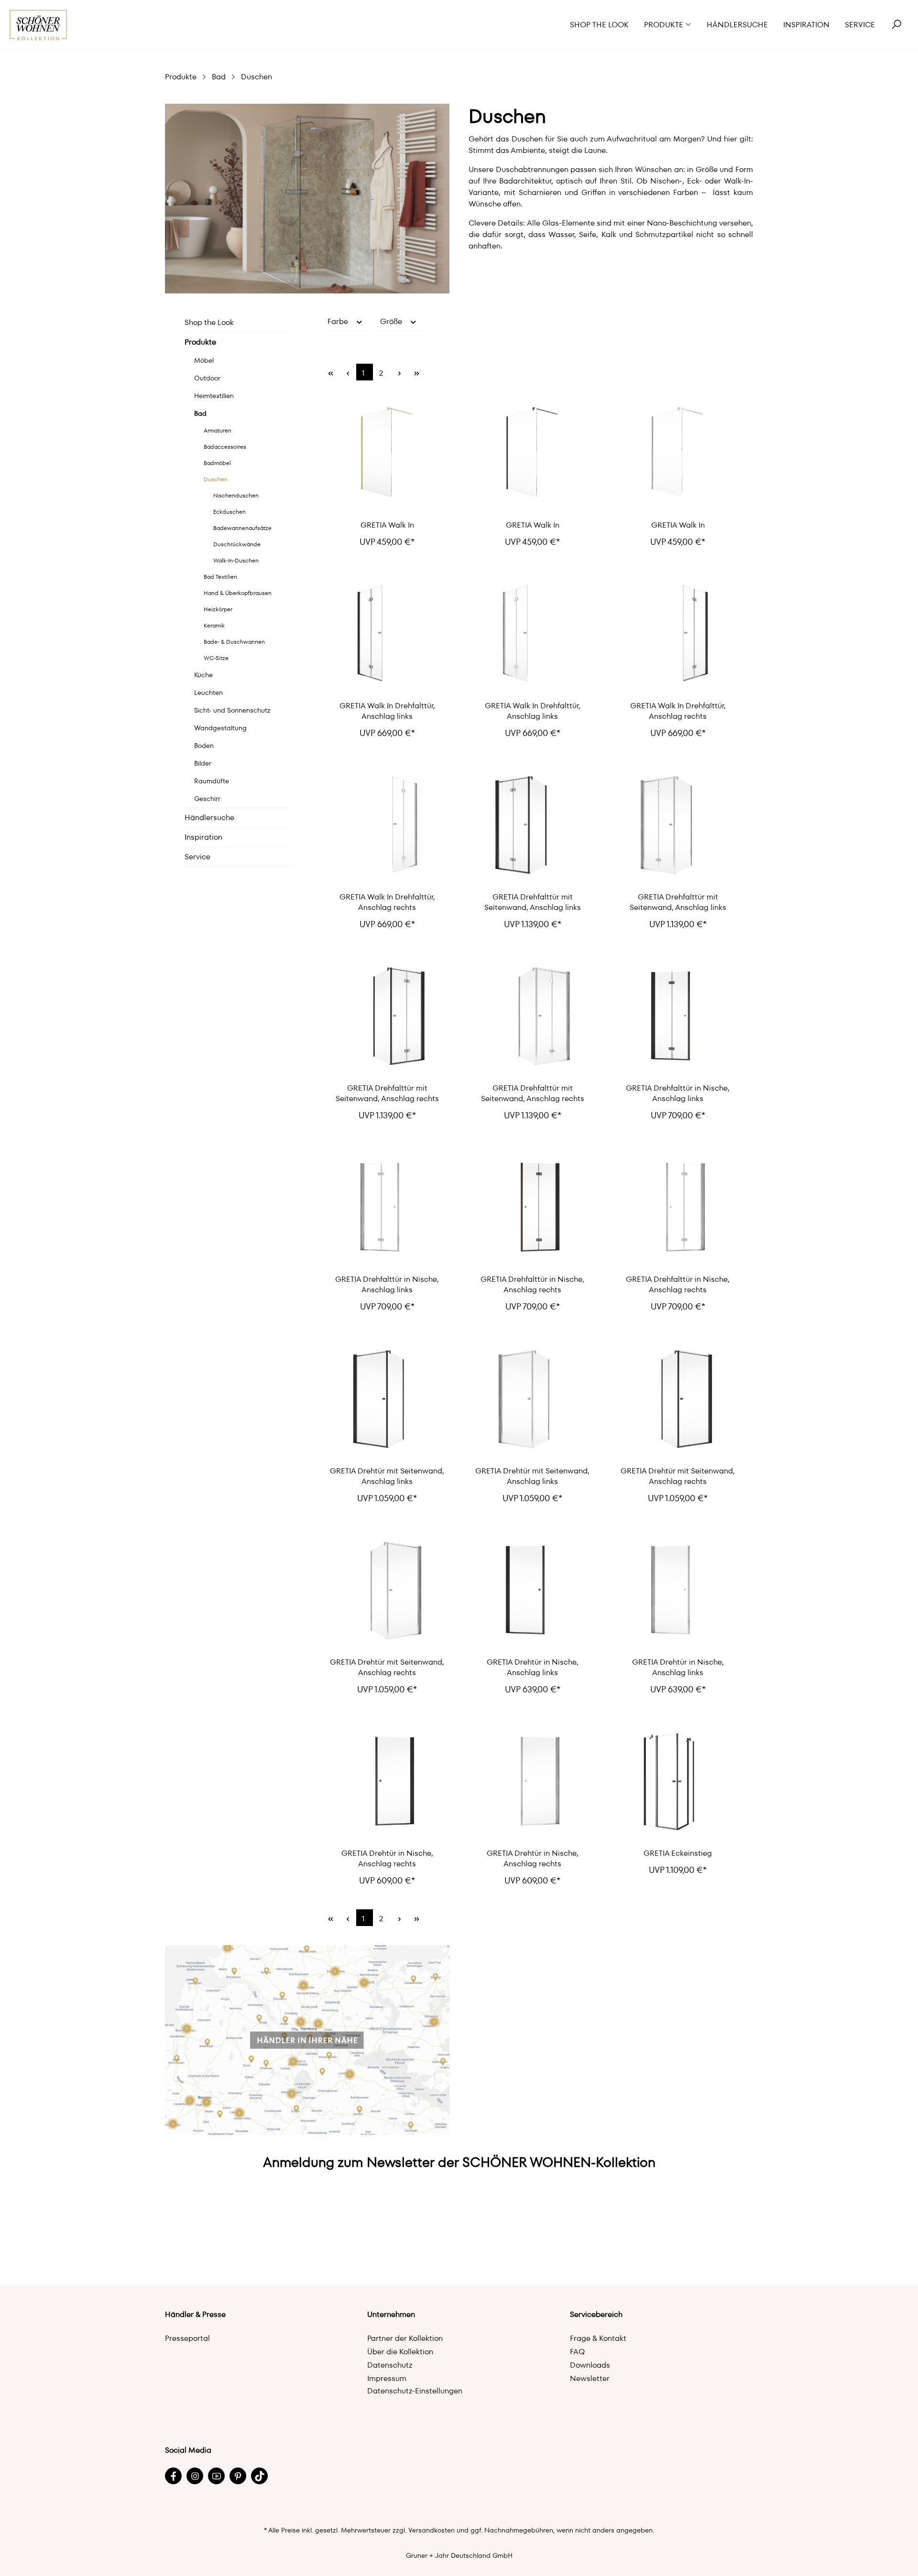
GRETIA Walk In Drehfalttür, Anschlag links (387, 711)
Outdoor (207, 378)
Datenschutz (390, 2365)
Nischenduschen (236, 495)
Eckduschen (229, 512)
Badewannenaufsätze (242, 528)
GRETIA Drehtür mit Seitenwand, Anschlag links (387, 1476)
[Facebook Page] (173, 2476)
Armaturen (218, 430)
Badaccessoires (225, 447)
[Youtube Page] (216, 2476)
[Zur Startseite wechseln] (38, 25)
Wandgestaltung (220, 728)
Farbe (339, 321)
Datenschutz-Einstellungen (415, 2391)
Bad (200, 413)
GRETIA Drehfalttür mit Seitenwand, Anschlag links (533, 902)
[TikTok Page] (259, 2476)
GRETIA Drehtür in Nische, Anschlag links (533, 1667)
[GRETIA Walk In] (387, 455)
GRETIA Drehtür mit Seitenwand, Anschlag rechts (678, 1476)
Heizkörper (218, 609)
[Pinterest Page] (238, 2476)
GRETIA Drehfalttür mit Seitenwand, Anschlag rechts (387, 1093)
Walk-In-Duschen (236, 560)
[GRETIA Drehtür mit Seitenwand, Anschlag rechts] (678, 1401)
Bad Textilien (220, 577)
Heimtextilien (214, 396)
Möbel (204, 360)
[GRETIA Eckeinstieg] (678, 1784)
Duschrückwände (237, 544)
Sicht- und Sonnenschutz (232, 710)
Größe (392, 321)
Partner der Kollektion (405, 2338)
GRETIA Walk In (387, 525)
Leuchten (208, 693)
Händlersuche (209, 817)
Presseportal (187, 2338)
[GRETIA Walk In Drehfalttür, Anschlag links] (387, 636)
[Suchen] (896, 25)
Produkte (200, 342)
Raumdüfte (212, 781)
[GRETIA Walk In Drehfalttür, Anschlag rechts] (678, 636)
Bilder (203, 763)
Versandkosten (432, 2530)
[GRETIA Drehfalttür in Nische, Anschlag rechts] (533, 1210)
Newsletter (590, 2378)
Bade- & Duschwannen (234, 642)
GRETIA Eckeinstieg (678, 1853)
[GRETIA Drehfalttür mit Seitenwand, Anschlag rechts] (387, 1018)
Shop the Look (209, 322)
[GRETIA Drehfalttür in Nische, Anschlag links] (678, 1018)
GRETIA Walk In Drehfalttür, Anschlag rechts (678, 711)
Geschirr (207, 799)
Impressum (387, 2378)
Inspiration (203, 837)
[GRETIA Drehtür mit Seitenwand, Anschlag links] (387, 1401)
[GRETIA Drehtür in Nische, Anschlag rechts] (387, 1784)
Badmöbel (217, 463)
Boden (204, 746)
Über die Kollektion (400, 2352)
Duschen (216, 479)
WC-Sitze (216, 658)
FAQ (577, 2352)
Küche (203, 675)
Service (197, 857)
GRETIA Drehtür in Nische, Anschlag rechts (387, 1859)
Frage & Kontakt (598, 2338)
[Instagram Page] (195, 2476)
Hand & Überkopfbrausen (238, 593)
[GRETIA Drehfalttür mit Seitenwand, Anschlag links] (533, 827)
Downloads (590, 2365)
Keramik (214, 625)
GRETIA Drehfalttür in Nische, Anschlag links (678, 1093)
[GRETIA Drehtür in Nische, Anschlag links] (533, 1592)
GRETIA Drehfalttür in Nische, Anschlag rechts (532, 1285)
